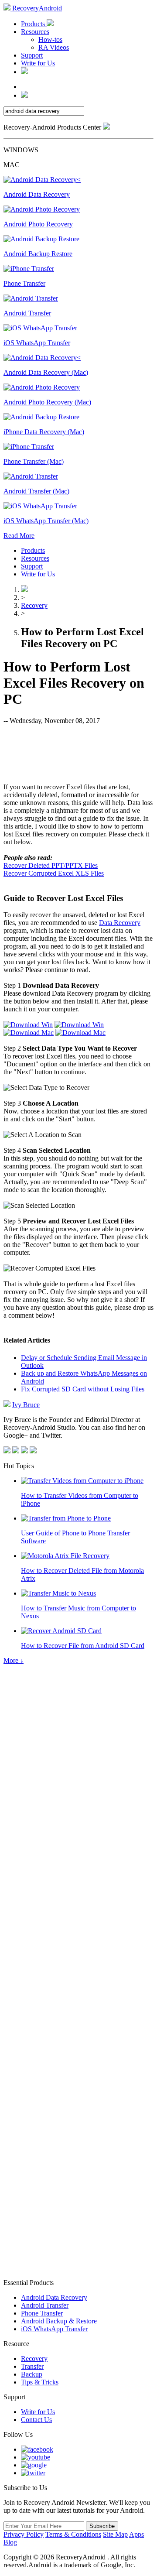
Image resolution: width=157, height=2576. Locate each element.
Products (34, 24)
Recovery (34, 605)
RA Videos (54, 47)
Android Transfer (45, 2305)
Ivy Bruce (26, 1405)
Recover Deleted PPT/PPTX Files (51, 865)
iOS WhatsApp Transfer (54, 2329)
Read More (19, 536)
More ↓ (14, 1660)
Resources (35, 32)
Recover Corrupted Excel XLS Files (54, 873)
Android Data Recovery (54, 2297)
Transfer (32, 2366)
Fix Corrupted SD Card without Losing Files (83, 1389)
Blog (10, 2542)
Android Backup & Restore (59, 2321)
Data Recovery (120, 923)
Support (32, 55)
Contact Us (36, 2420)
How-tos (50, 39)
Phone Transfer (42, 2313)
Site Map (115, 2534)
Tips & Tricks (40, 2382)
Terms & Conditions (73, 2534)
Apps (137, 2534)
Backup (32, 2374)
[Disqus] (78, 1927)
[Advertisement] (78, 753)
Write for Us (38, 63)
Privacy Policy (24, 2534)
